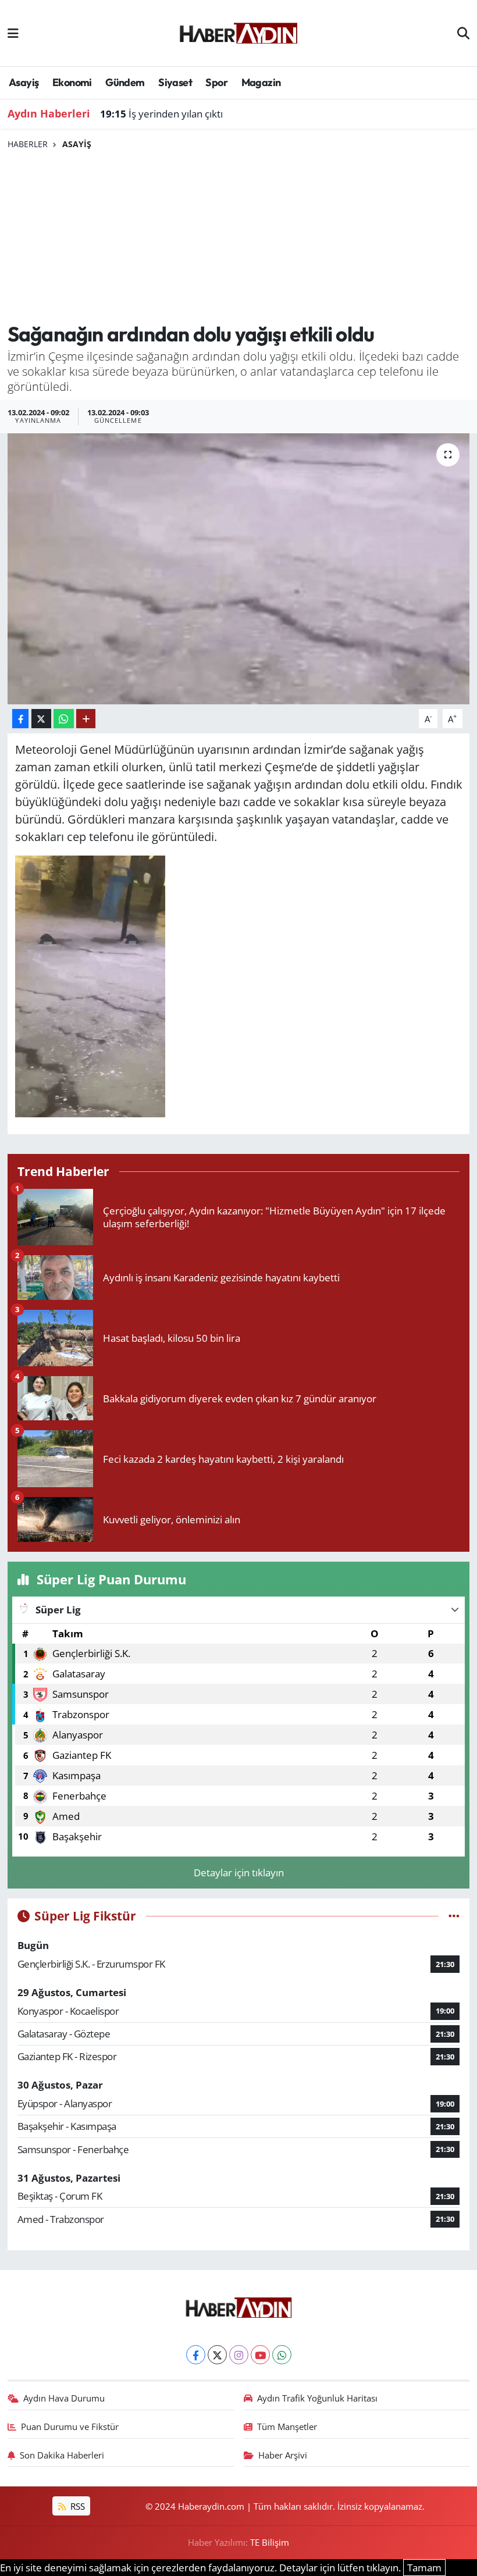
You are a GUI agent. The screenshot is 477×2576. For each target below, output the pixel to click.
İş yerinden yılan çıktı (161, 114)
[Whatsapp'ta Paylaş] (64, 719)
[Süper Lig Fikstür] (454, 1916)
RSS (76, 2506)
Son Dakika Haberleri (62, 2455)
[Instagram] (239, 2355)
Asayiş (24, 82)
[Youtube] (260, 2355)
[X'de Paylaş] (41, 719)
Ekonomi (72, 82)
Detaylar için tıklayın (239, 1873)
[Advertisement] (239, 237)
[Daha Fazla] (86, 719)
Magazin (261, 82)
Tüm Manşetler (287, 2427)
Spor (216, 82)
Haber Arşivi (283, 2455)
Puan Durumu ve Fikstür (70, 2427)
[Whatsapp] (282, 2355)
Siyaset (175, 82)
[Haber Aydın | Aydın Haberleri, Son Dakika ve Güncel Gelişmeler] (238, 31)
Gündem (125, 82)
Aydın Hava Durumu (64, 2398)
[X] (217, 2355)
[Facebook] (196, 2355)
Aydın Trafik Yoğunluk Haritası (317, 2398)
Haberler (28, 144)
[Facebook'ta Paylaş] (20, 719)
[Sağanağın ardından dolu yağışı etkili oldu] (239, 569)
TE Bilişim (270, 2542)
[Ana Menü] (13, 33)
